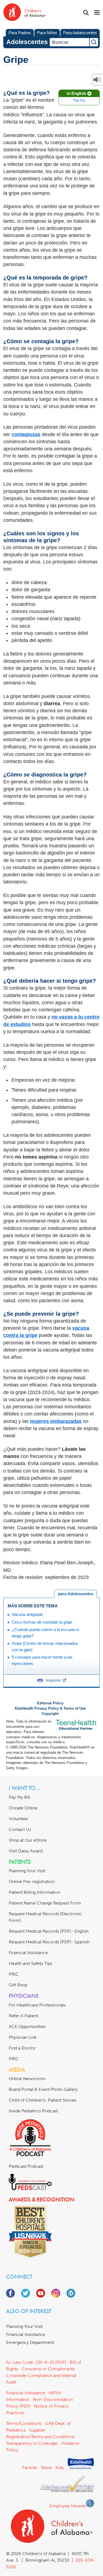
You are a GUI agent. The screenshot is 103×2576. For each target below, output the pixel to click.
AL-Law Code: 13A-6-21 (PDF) (36, 2362)
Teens (46, 2468)
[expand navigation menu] (97, 13)
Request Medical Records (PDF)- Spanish (49, 1942)
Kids (60, 2468)
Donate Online (23, 1808)
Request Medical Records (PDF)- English (49, 1931)
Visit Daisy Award (26, 1851)
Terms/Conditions (24, 2423)
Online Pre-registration (32, 1881)
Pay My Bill (20, 1797)
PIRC (14, 1974)
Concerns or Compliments (48, 2369)
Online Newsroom (27, 2079)
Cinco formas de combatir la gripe (42, 1622)
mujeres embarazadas (56, 1421)
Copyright (50, 1714)
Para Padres (20, 33)
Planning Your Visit (27, 1871)
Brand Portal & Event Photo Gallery (43, 2089)
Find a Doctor (22, 2048)
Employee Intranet (68, 2506)
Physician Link (23, 2037)
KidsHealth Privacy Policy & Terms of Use (50, 1709)
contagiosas (26, 434)
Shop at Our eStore (28, 1840)
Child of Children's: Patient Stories (43, 2100)
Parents (30, 2468)
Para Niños (47, 33)
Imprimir (53, 1680)
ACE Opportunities (27, 2026)
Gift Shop (18, 1985)
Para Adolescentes (80, 33)
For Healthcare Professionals (37, 2005)
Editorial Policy (50, 1703)
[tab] (76, 1594)
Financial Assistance (28, 1953)
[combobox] (69, 42)
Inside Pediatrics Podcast (33, 2111)
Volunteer (19, 1819)
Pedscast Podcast (26, 2166)
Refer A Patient (23, 2016)
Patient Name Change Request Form (45, 1903)
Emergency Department (30, 2342)
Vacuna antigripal (27, 1614)
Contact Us (20, 1829)
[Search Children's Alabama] (86, 13)
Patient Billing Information (34, 1892)
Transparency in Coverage (32, 2443)
